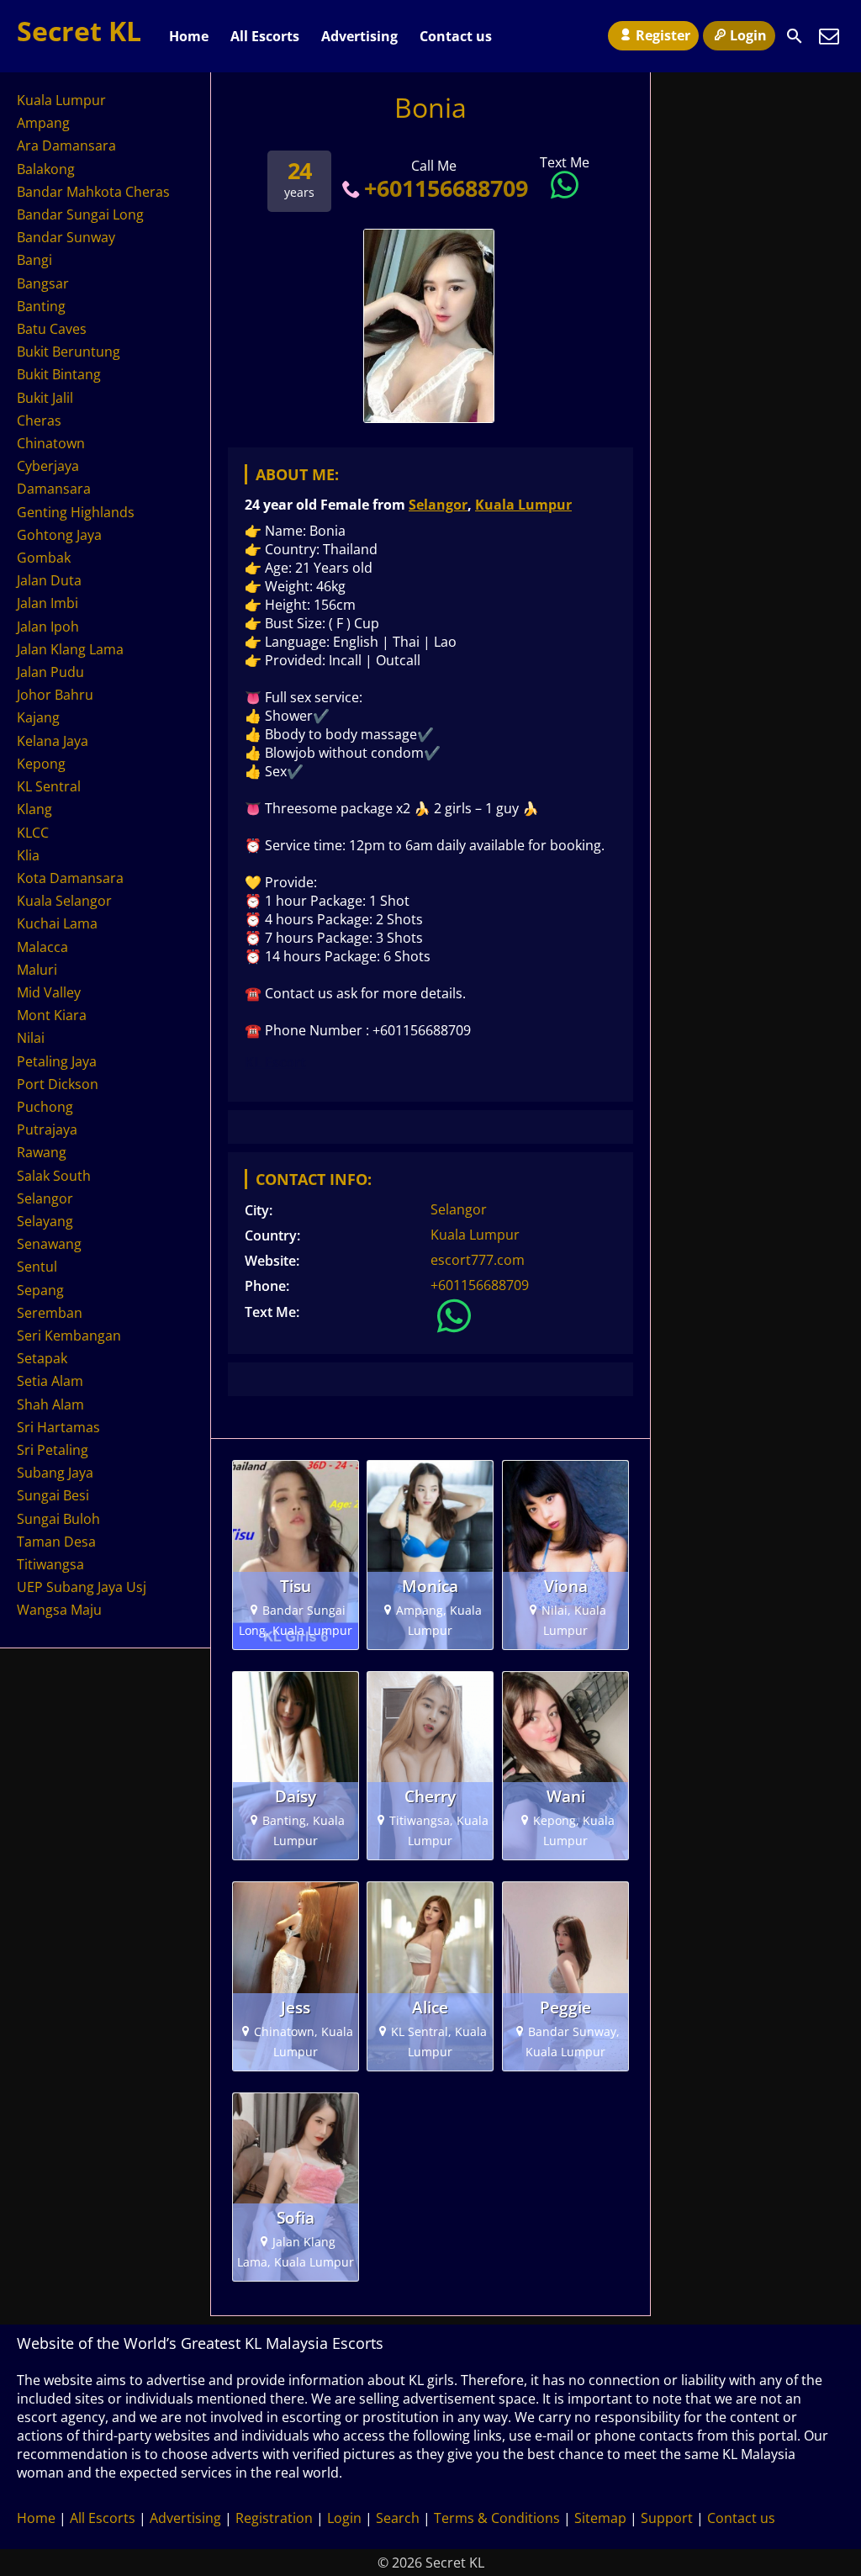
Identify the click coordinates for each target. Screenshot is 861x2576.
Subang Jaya (55, 1473)
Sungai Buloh (58, 1519)
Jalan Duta (49, 580)
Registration (274, 2518)
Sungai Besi (53, 1495)
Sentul (37, 1267)
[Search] (795, 36)
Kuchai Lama (57, 923)
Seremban (50, 1313)
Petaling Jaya (57, 1061)
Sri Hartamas (58, 1427)
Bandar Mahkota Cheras (93, 192)
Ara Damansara (66, 145)
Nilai (31, 1038)
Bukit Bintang (59, 374)
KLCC (33, 833)
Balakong (46, 169)
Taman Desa (56, 1542)
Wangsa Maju (59, 1610)
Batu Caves (52, 329)
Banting (41, 306)
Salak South (54, 1176)
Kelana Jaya (53, 741)
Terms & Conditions (497, 2518)
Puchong (45, 1107)
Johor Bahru (55, 695)
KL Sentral (49, 786)
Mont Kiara (52, 1015)
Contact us (456, 36)
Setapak (42, 1358)
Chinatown (51, 443)
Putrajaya (47, 1129)
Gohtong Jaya (59, 535)
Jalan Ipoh (48, 627)
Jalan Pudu (50, 672)
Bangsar (43, 283)
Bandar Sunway (66, 237)
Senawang (49, 1244)
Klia (28, 855)
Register (663, 35)
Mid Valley (49, 992)
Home (189, 36)
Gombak (44, 558)
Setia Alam (50, 1381)
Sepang (40, 1290)
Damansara (54, 489)
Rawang (42, 1152)
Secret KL (79, 31)
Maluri (37, 970)
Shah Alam (50, 1404)
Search (398, 2518)
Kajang (38, 717)
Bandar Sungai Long (80, 214)
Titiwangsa (50, 1564)
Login (748, 35)
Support (667, 2518)
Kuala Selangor (64, 901)
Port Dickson (58, 1084)
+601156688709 (446, 188)
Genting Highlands (76, 512)
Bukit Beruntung (69, 352)
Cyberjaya (48, 466)
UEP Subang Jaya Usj (82, 1587)
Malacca (42, 947)
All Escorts (265, 36)
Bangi (34, 260)
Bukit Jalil (45, 398)
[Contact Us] (829, 36)
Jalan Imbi (48, 603)
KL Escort (275, 1062)
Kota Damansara (70, 878)
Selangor (438, 505)
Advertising (359, 36)
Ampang (43, 123)
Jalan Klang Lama (70, 649)
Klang (34, 809)
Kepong (41, 764)
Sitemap (600, 2518)
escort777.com (478, 1260)
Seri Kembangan (69, 1336)
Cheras (39, 421)
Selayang (45, 1221)
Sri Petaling (53, 1450)
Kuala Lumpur (523, 505)
